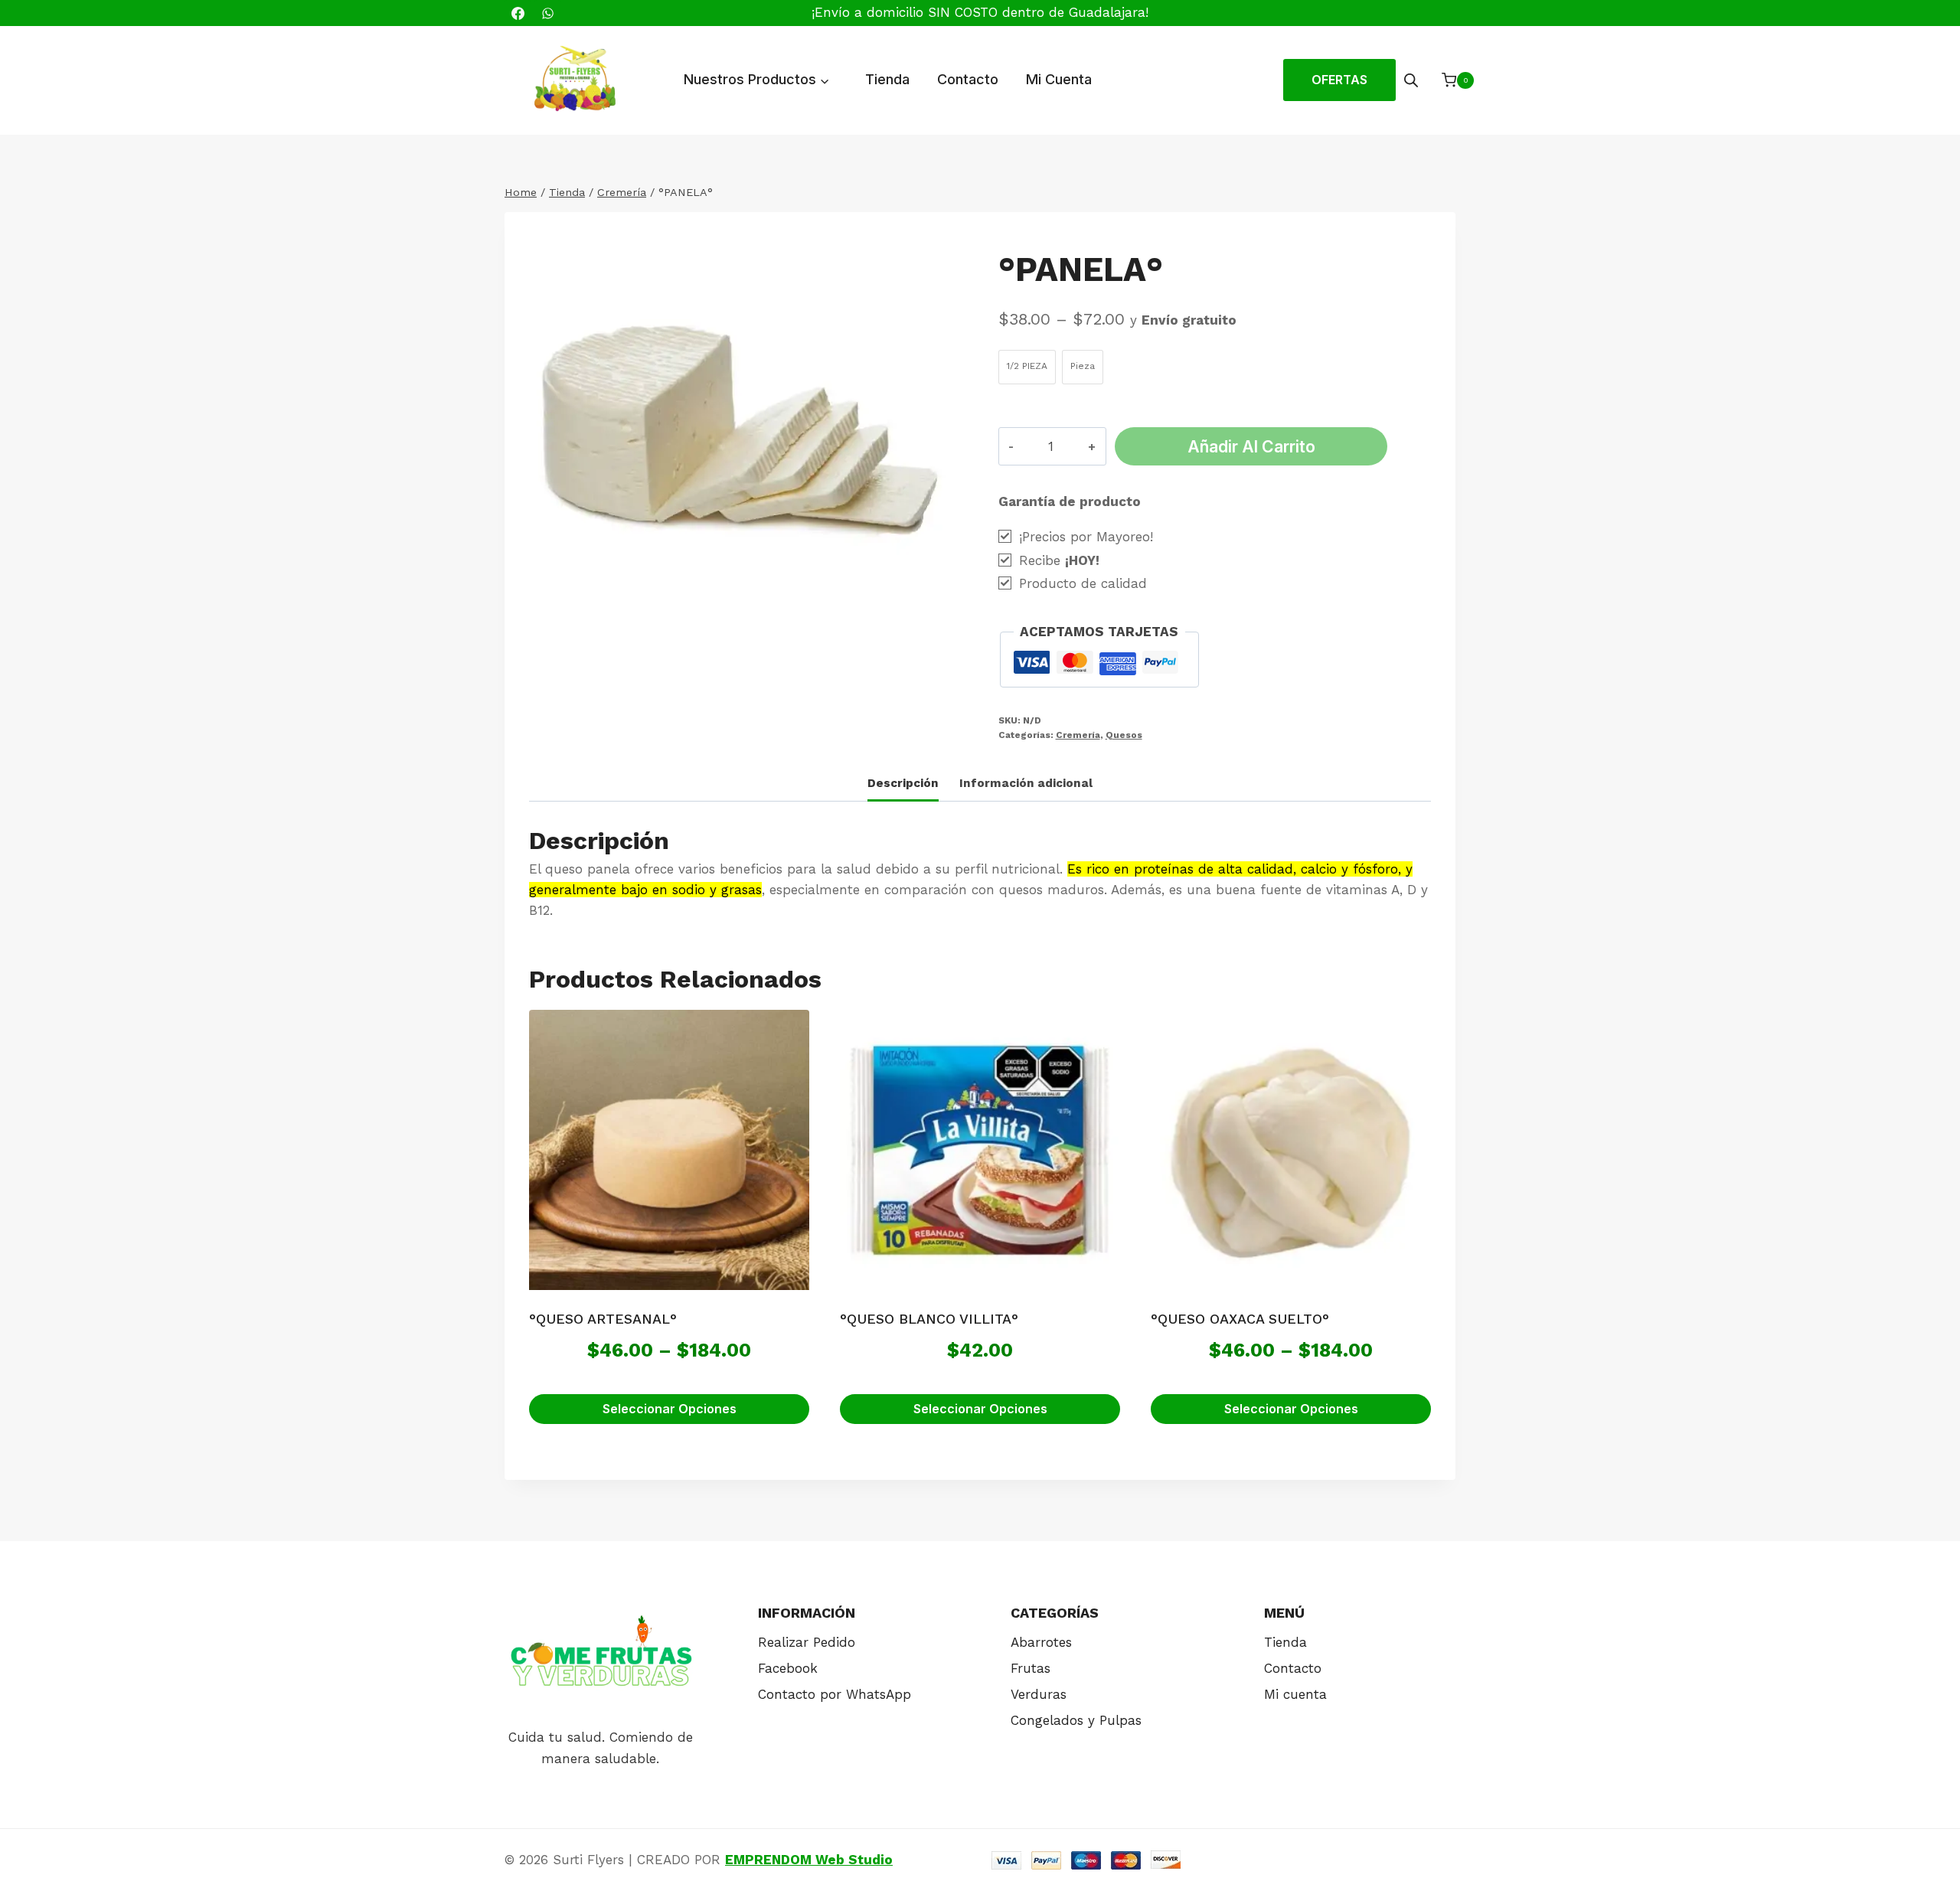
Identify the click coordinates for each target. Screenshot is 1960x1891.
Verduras (1039, 1694)
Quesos (1124, 735)
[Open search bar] (1411, 80)
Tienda (887, 79)
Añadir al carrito (1251, 446)
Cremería (1078, 735)
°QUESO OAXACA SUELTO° (1240, 1319)
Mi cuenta (1295, 1694)
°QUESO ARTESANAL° (603, 1319)
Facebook (788, 1668)
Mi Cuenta (1059, 79)
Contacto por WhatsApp (835, 1694)
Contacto (968, 79)
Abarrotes (1041, 1642)
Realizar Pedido (807, 1642)
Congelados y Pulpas (1076, 1720)
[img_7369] (742, 447)
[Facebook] (518, 13)
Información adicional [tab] (1026, 783)
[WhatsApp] (547, 13)
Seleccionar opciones (670, 1409)
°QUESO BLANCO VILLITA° (929, 1319)
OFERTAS (1339, 80)
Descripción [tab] (903, 783)
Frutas (1031, 1668)
